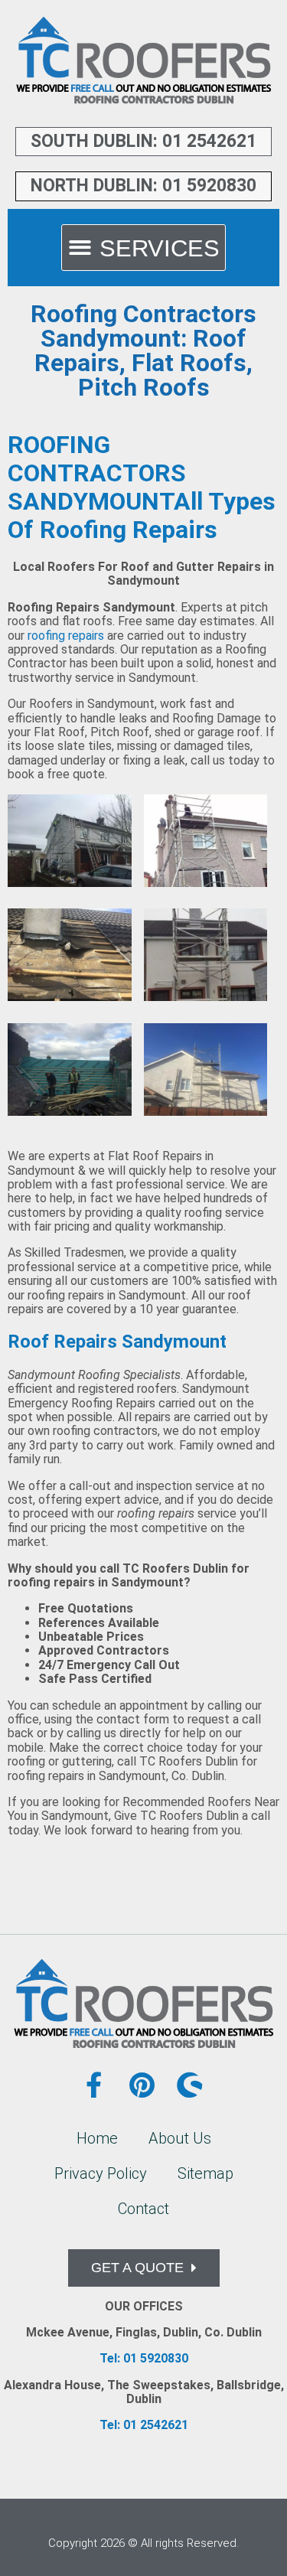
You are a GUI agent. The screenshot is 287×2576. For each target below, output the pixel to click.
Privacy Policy (101, 2173)
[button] (144, 248)
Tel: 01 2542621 (144, 2425)
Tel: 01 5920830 (144, 2358)
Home (97, 2138)
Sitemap (205, 2173)
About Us (180, 2138)
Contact (143, 2209)
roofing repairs (66, 636)
